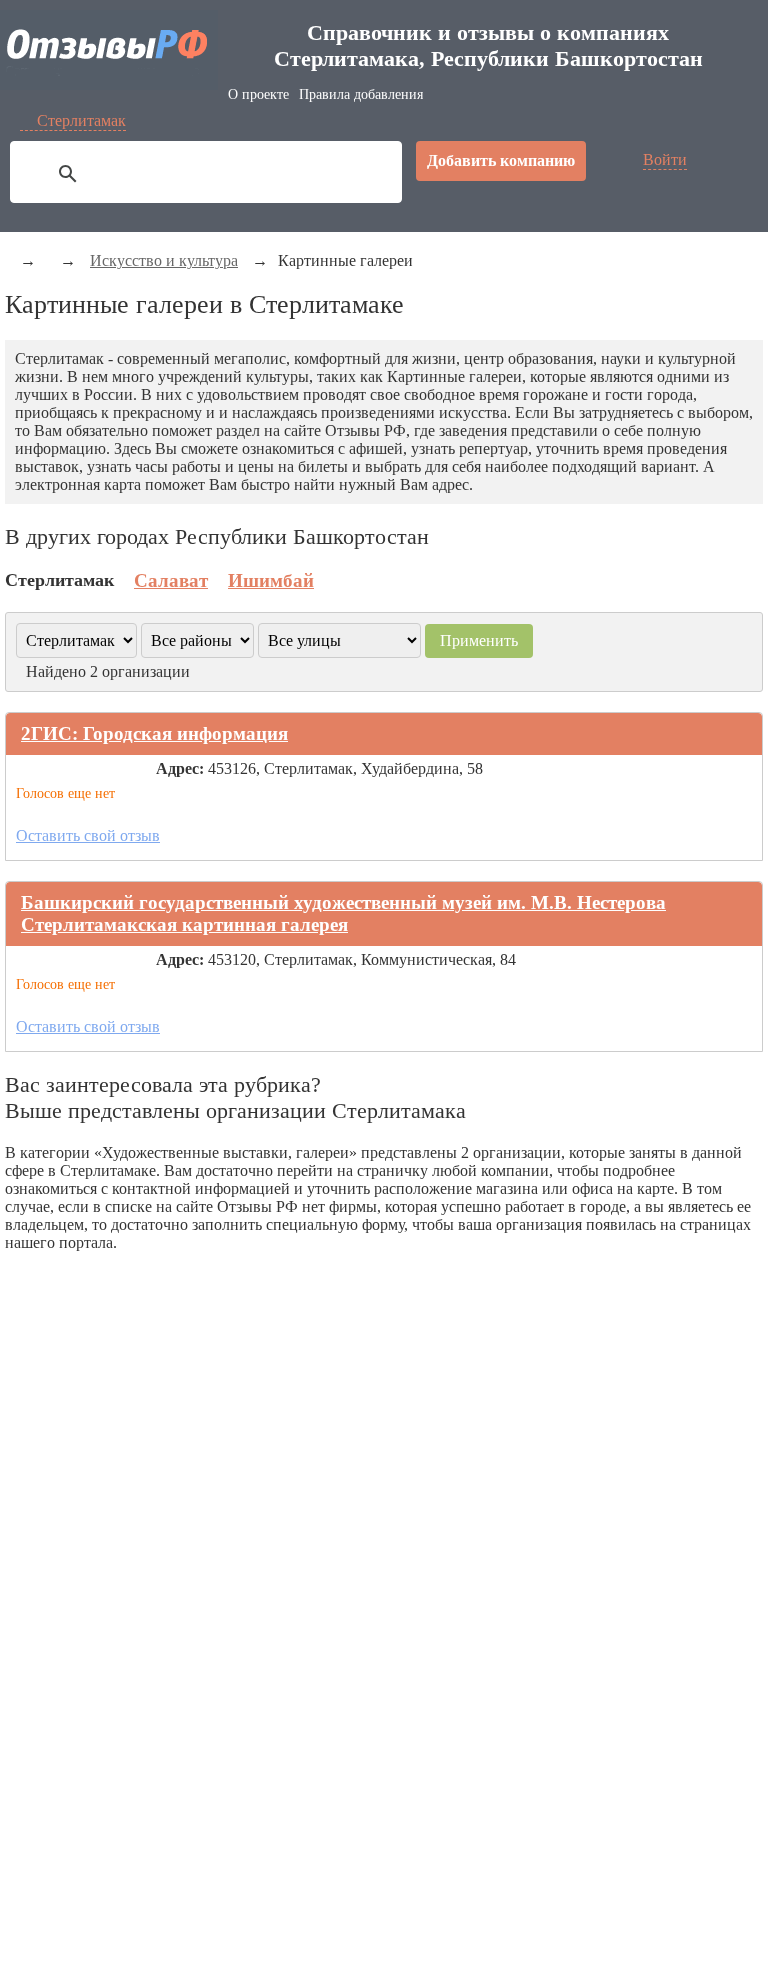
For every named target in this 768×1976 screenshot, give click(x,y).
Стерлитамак (81, 120)
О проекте (258, 94)
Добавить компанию (501, 160)
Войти (665, 159)
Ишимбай (271, 580)
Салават (171, 580)
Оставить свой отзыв (88, 835)
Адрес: (180, 768)
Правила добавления (361, 94)
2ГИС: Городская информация (154, 733)
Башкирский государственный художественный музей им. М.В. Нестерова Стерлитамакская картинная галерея (343, 913)
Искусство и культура (164, 260)
